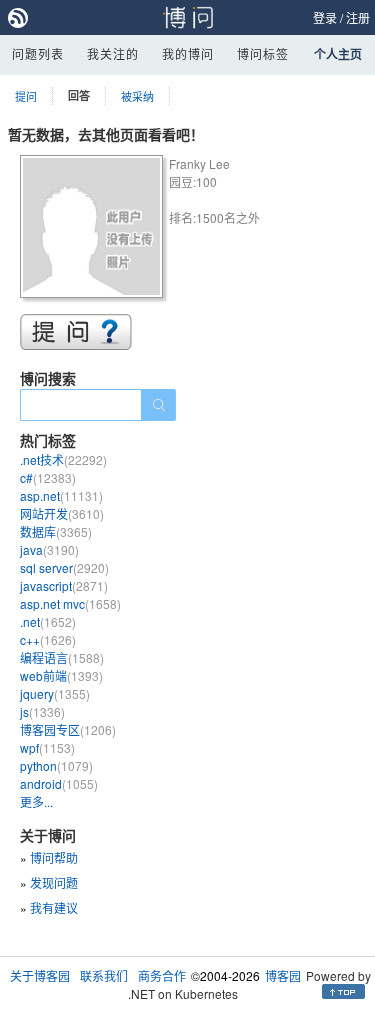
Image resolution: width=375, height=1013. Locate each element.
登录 (325, 17)
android (59, 783)
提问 (26, 96)
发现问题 (54, 882)
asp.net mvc (70, 603)
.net (48, 621)
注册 (358, 17)
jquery (55, 693)
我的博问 (188, 53)
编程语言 (62, 657)
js (42, 711)
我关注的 (113, 53)
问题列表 (38, 53)
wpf (47, 747)
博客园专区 (68, 729)
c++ (48, 639)
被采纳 (137, 96)
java (49, 549)
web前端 (61, 675)
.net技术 (63, 459)
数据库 (56, 531)
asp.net (61, 495)
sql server (64, 567)
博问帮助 (54, 857)
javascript (64, 585)
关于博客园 (40, 975)
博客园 (283, 975)
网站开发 (62, 513)
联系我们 (104, 975)
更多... (36, 801)
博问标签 (263, 53)
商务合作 (162, 975)
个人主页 (338, 54)
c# (48, 477)
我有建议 (54, 907)
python (56, 765)
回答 (79, 95)
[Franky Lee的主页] (94, 229)
